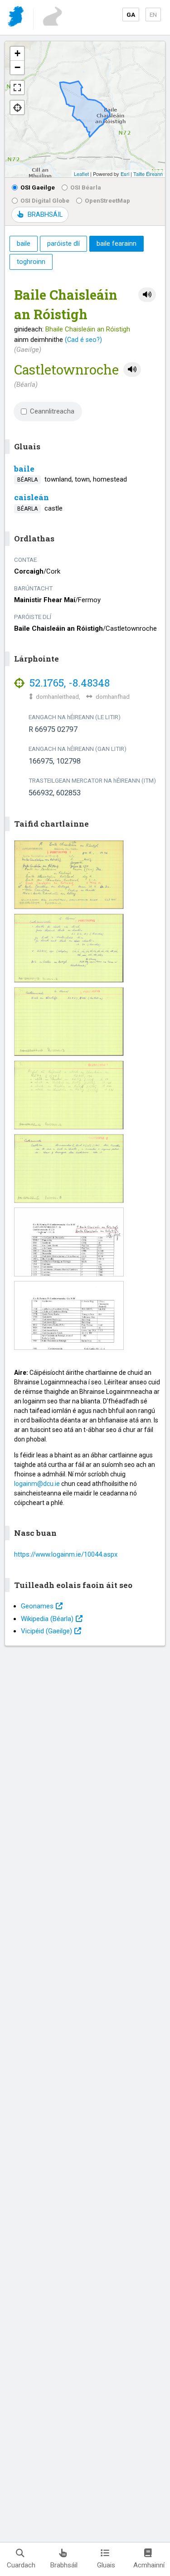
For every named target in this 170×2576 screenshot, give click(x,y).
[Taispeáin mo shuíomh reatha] (17, 107)
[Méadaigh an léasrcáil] (17, 88)
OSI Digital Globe (45, 200)
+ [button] (17, 53)
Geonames (37, 1606)
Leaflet (81, 174)
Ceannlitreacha (52, 411)
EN (153, 15)
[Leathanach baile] (17, 18)
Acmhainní (149, 2565)
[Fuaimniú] (147, 295)
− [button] (17, 67)
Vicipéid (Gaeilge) (46, 1631)
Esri (125, 174)
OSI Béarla (86, 187)
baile (24, 469)
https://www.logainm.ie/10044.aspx (66, 1554)
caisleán (32, 497)
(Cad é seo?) (83, 340)
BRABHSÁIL (45, 214)
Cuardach (21, 2565)
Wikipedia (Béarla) (47, 1619)
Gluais (106, 2565)
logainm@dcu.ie (37, 1484)
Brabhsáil (64, 2565)
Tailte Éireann (148, 174)
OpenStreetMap (107, 200)
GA (131, 15)
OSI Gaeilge (38, 187)
